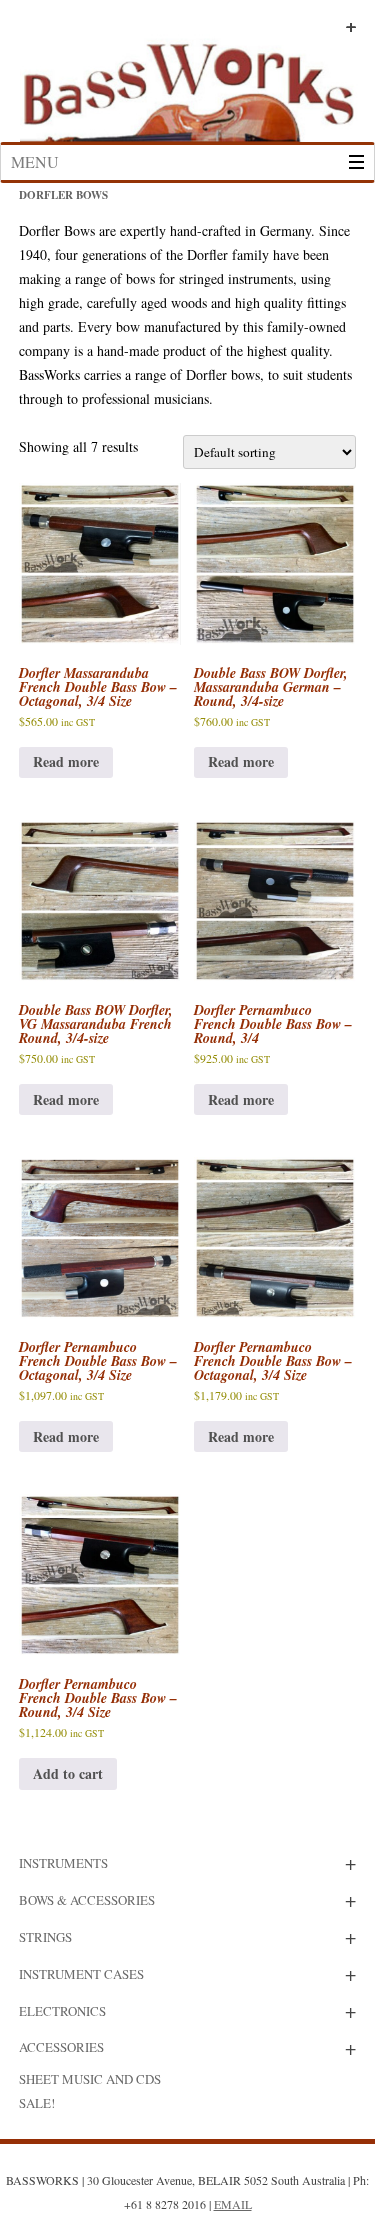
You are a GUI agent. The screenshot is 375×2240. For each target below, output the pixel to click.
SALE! (37, 2103)
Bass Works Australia (188, 83)
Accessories (61, 2047)
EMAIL (233, 2204)
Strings (45, 1937)
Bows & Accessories (87, 1900)
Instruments (63, 1863)
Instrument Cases (81, 1974)
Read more (66, 761)
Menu (35, 161)
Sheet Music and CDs (90, 2079)
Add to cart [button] (68, 1773)
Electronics (62, 2011)
